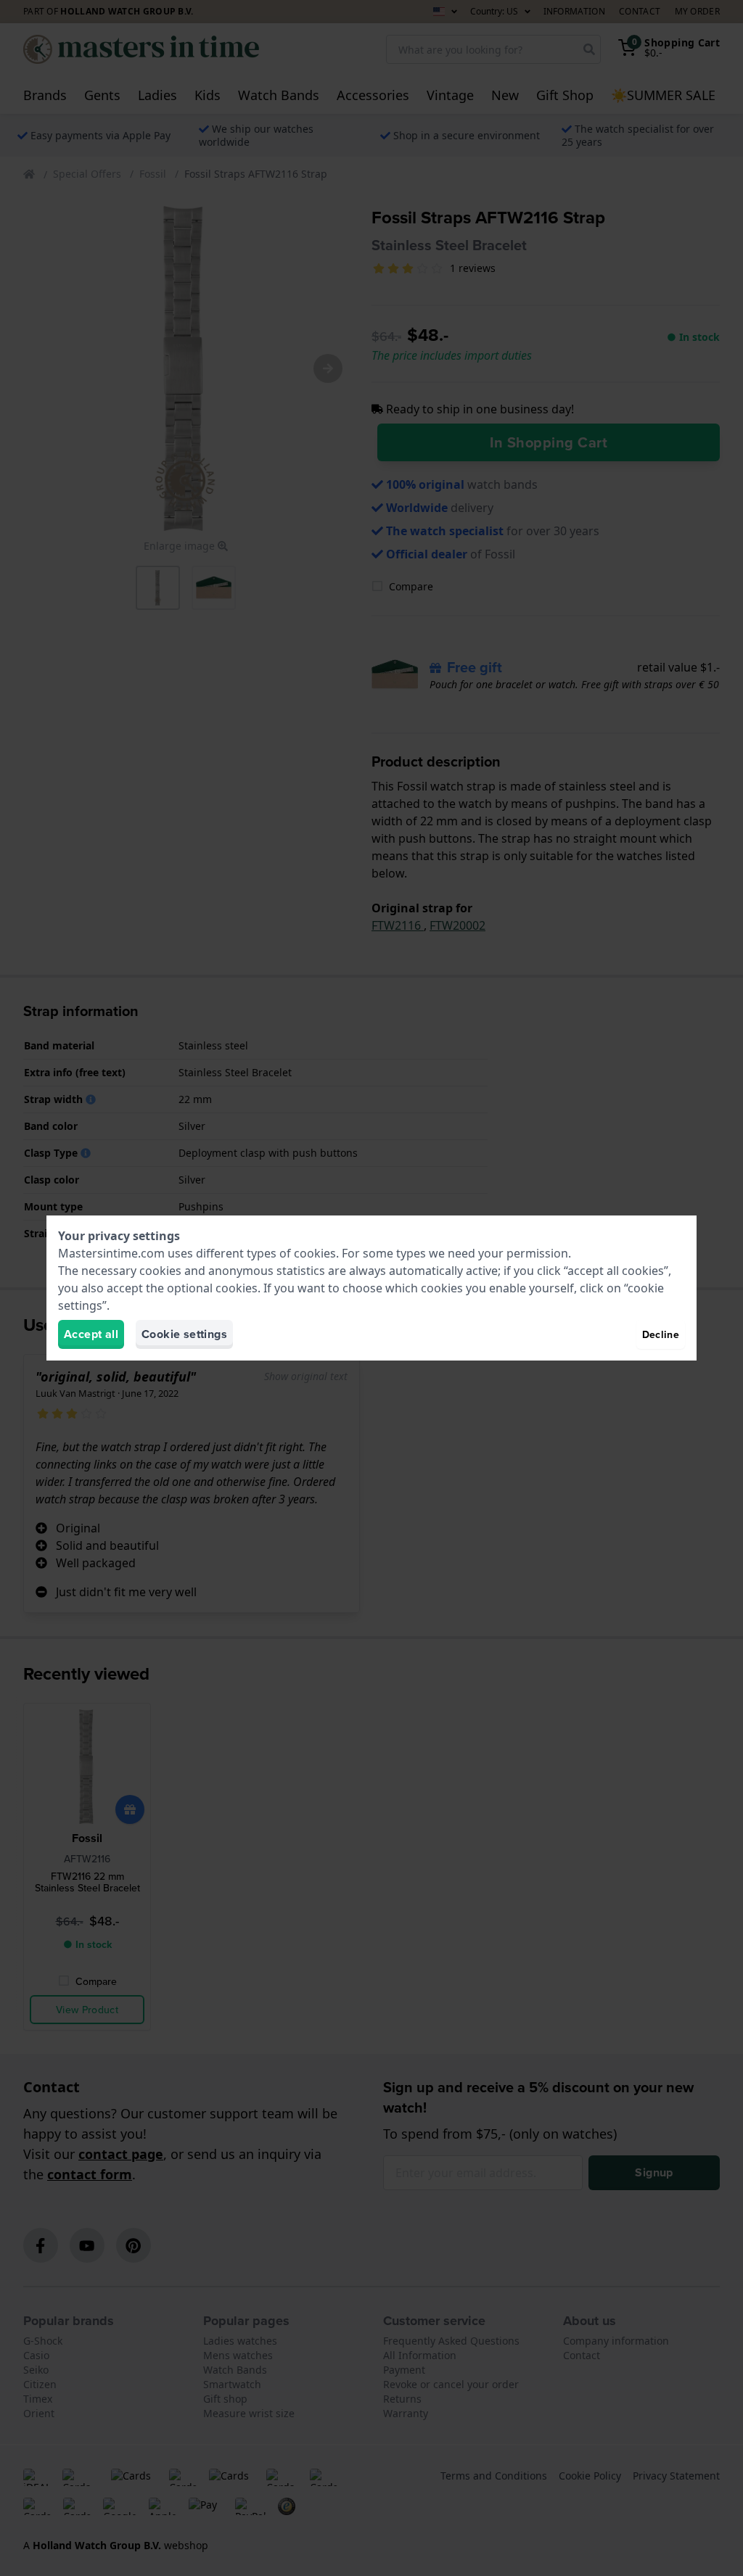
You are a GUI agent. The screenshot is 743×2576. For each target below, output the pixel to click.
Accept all (91, 1334)
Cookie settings (184, 1334)
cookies (315, 1253)
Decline (661, 1334)
